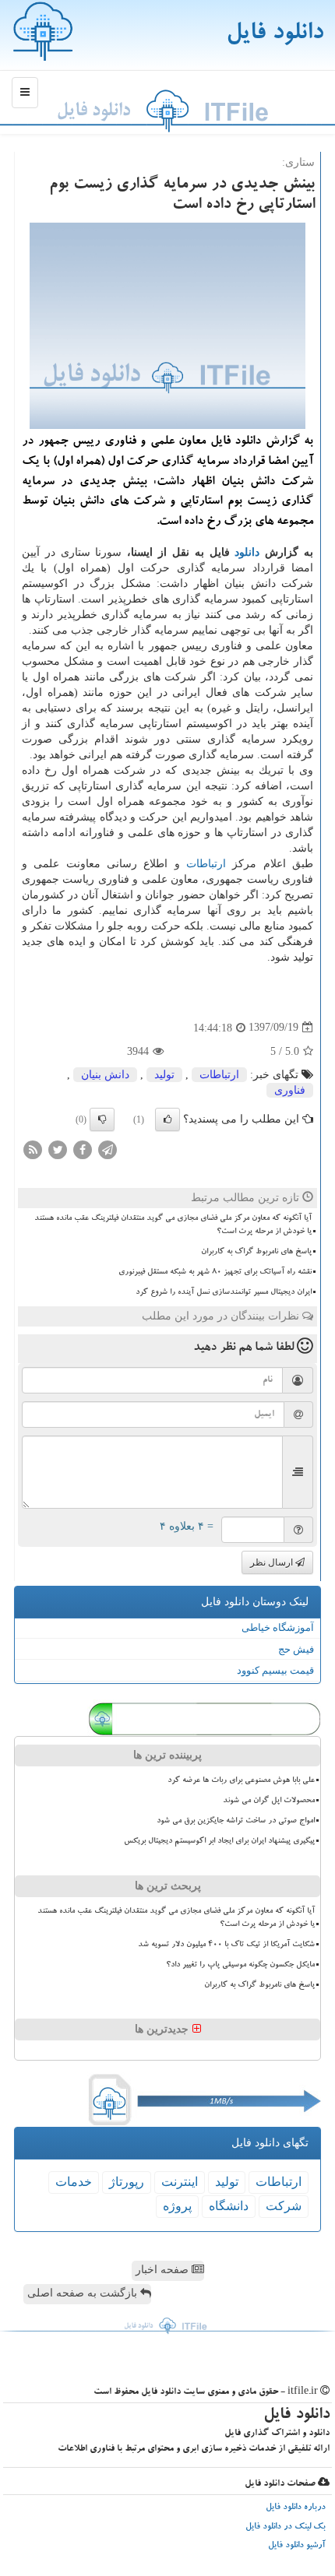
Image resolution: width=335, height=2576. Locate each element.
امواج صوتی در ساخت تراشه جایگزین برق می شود (236, 1821)
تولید (164, 1075)
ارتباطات (206, 864)
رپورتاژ (127, 2182)
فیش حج (296, 1649)
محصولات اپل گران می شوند (269, 1801)
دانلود (247, 552)
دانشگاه (229, 2206)
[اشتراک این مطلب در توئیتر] (58, 1149)
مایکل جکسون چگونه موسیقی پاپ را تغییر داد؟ (240, 1965)
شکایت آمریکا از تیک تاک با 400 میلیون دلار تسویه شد (226, 1945)
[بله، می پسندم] (167, 1119)
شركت (284, 2206)
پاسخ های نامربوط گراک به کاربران (256, 1252)
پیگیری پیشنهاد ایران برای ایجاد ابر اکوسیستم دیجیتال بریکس (219, 1841)
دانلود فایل (275, 35)
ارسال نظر (273, 1562)
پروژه (177, 2206)
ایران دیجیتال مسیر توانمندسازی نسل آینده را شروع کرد (224, 1292)
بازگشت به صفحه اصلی (84, 2293)
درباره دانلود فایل (296, 2508)
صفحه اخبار (164, 2270)
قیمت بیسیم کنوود (275, 1670)
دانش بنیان (105, 1075)
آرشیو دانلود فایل (297, 2546)
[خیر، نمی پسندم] (102, 1119)
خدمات (74, 2182)
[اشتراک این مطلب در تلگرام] (108, 1149)
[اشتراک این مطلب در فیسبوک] (83, 1149)
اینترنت (180, 2182)
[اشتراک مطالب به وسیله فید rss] (33, 1149)
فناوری (290, 1090)
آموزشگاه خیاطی (278, 1627)
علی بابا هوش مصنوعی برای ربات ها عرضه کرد (241, 1780)
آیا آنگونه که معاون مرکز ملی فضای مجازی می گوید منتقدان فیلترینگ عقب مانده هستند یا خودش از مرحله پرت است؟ (173, 1225)
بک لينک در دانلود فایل (286, 2527)
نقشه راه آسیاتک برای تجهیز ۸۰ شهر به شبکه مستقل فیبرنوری (215, 1272)
